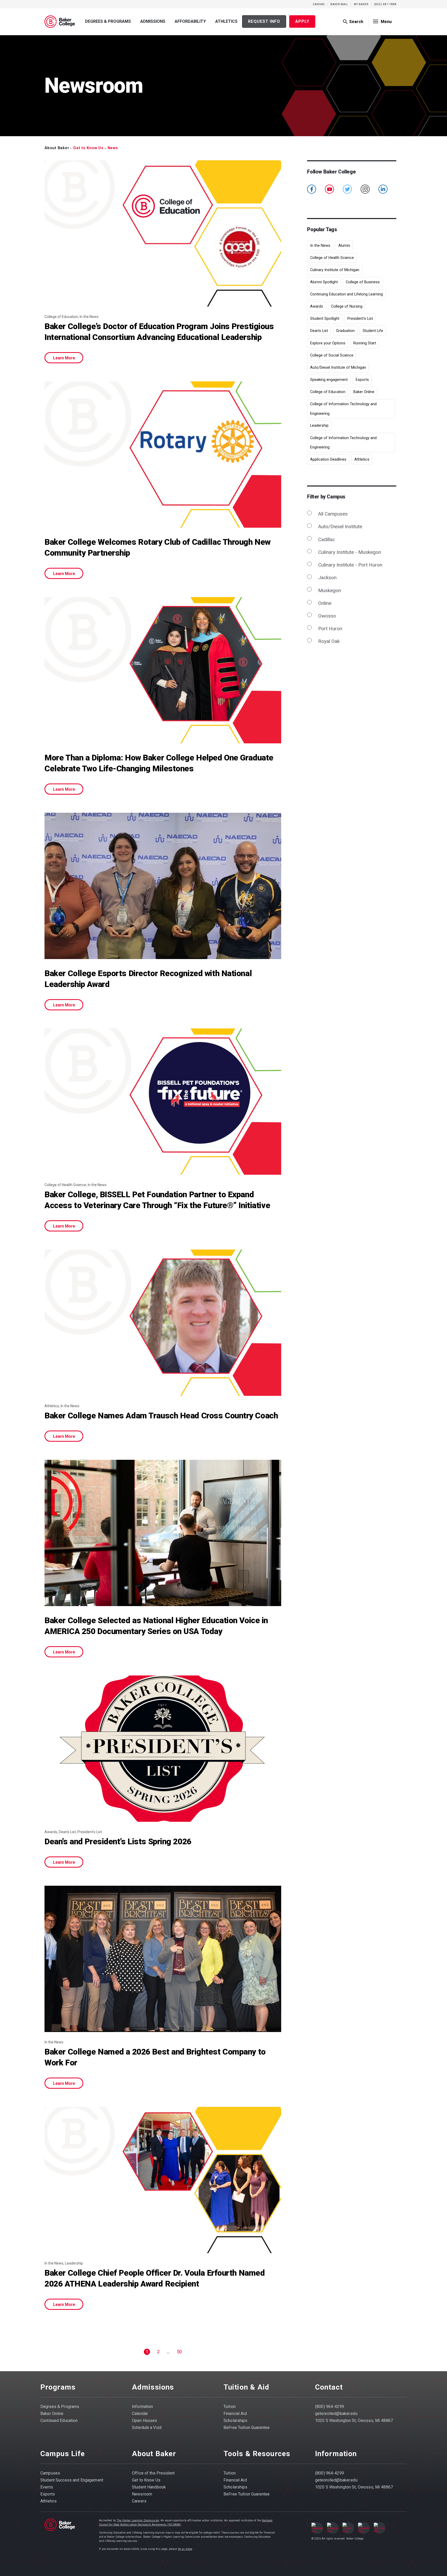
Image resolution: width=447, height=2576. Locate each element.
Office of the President (153, 2473)
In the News (320, 245)
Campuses (50, 2473)
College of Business (363, 282)
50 (179, 2352)
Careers (139, 2501)
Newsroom (142, 2494)
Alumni (344, 245)
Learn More (64, 358)
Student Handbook (149, 2487)
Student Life (373, 331)
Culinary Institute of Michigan (335, 270)
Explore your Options (328, 343)
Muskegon (329, 590)
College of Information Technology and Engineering (343, 409)
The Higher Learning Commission (138, 2520)
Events (47, 2487)
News (113, 148)
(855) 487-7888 (385, 4)
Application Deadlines (328, 459)
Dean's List (319, 331)
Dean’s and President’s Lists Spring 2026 (118, 1842)
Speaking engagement (329, 380)
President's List (360, 318)
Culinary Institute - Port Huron (350, 565)
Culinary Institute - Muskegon (349, 552)
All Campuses (333, 514)
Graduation (345, 331)
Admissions (153, 21)
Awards (317, 306)
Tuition (230, 2407)
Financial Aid (235, 2414)
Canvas (319, 4)
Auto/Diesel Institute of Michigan (338, 367)
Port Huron (330, 629)
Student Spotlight (325, 318)
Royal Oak (329, 641)
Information (142, 2407)
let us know (185, 2549)
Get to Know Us (88, 148)
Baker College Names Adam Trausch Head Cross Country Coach (161, 1416)
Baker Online (364, 392)
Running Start (365, 343)
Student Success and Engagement (72, 2480)
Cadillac (326, 539)
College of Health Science (332, 258)
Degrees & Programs (108, 21)
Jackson (327, 578)
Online (325, 603)
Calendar (140, 2414)
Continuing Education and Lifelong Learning (347, 294)
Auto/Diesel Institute (340, 527)
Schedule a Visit (147, 2428)
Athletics (226, 21)
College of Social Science (332, 355)
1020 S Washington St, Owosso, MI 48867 (354, 2421)
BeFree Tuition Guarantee (247, 2428)
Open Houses (144, 2421)
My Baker (361, 4)
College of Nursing (347, 306)
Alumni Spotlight (324, 282)
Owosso (327, 616)
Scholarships (236, 2421)
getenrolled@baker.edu (336, 2414)
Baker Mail (339, 4)
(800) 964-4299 (330, 2407)
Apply (302, 21)
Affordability (190, 21)
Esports (362, 380)
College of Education (328, 392)
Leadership (319, 425)
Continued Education (59, 2421)
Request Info (264, 21)
